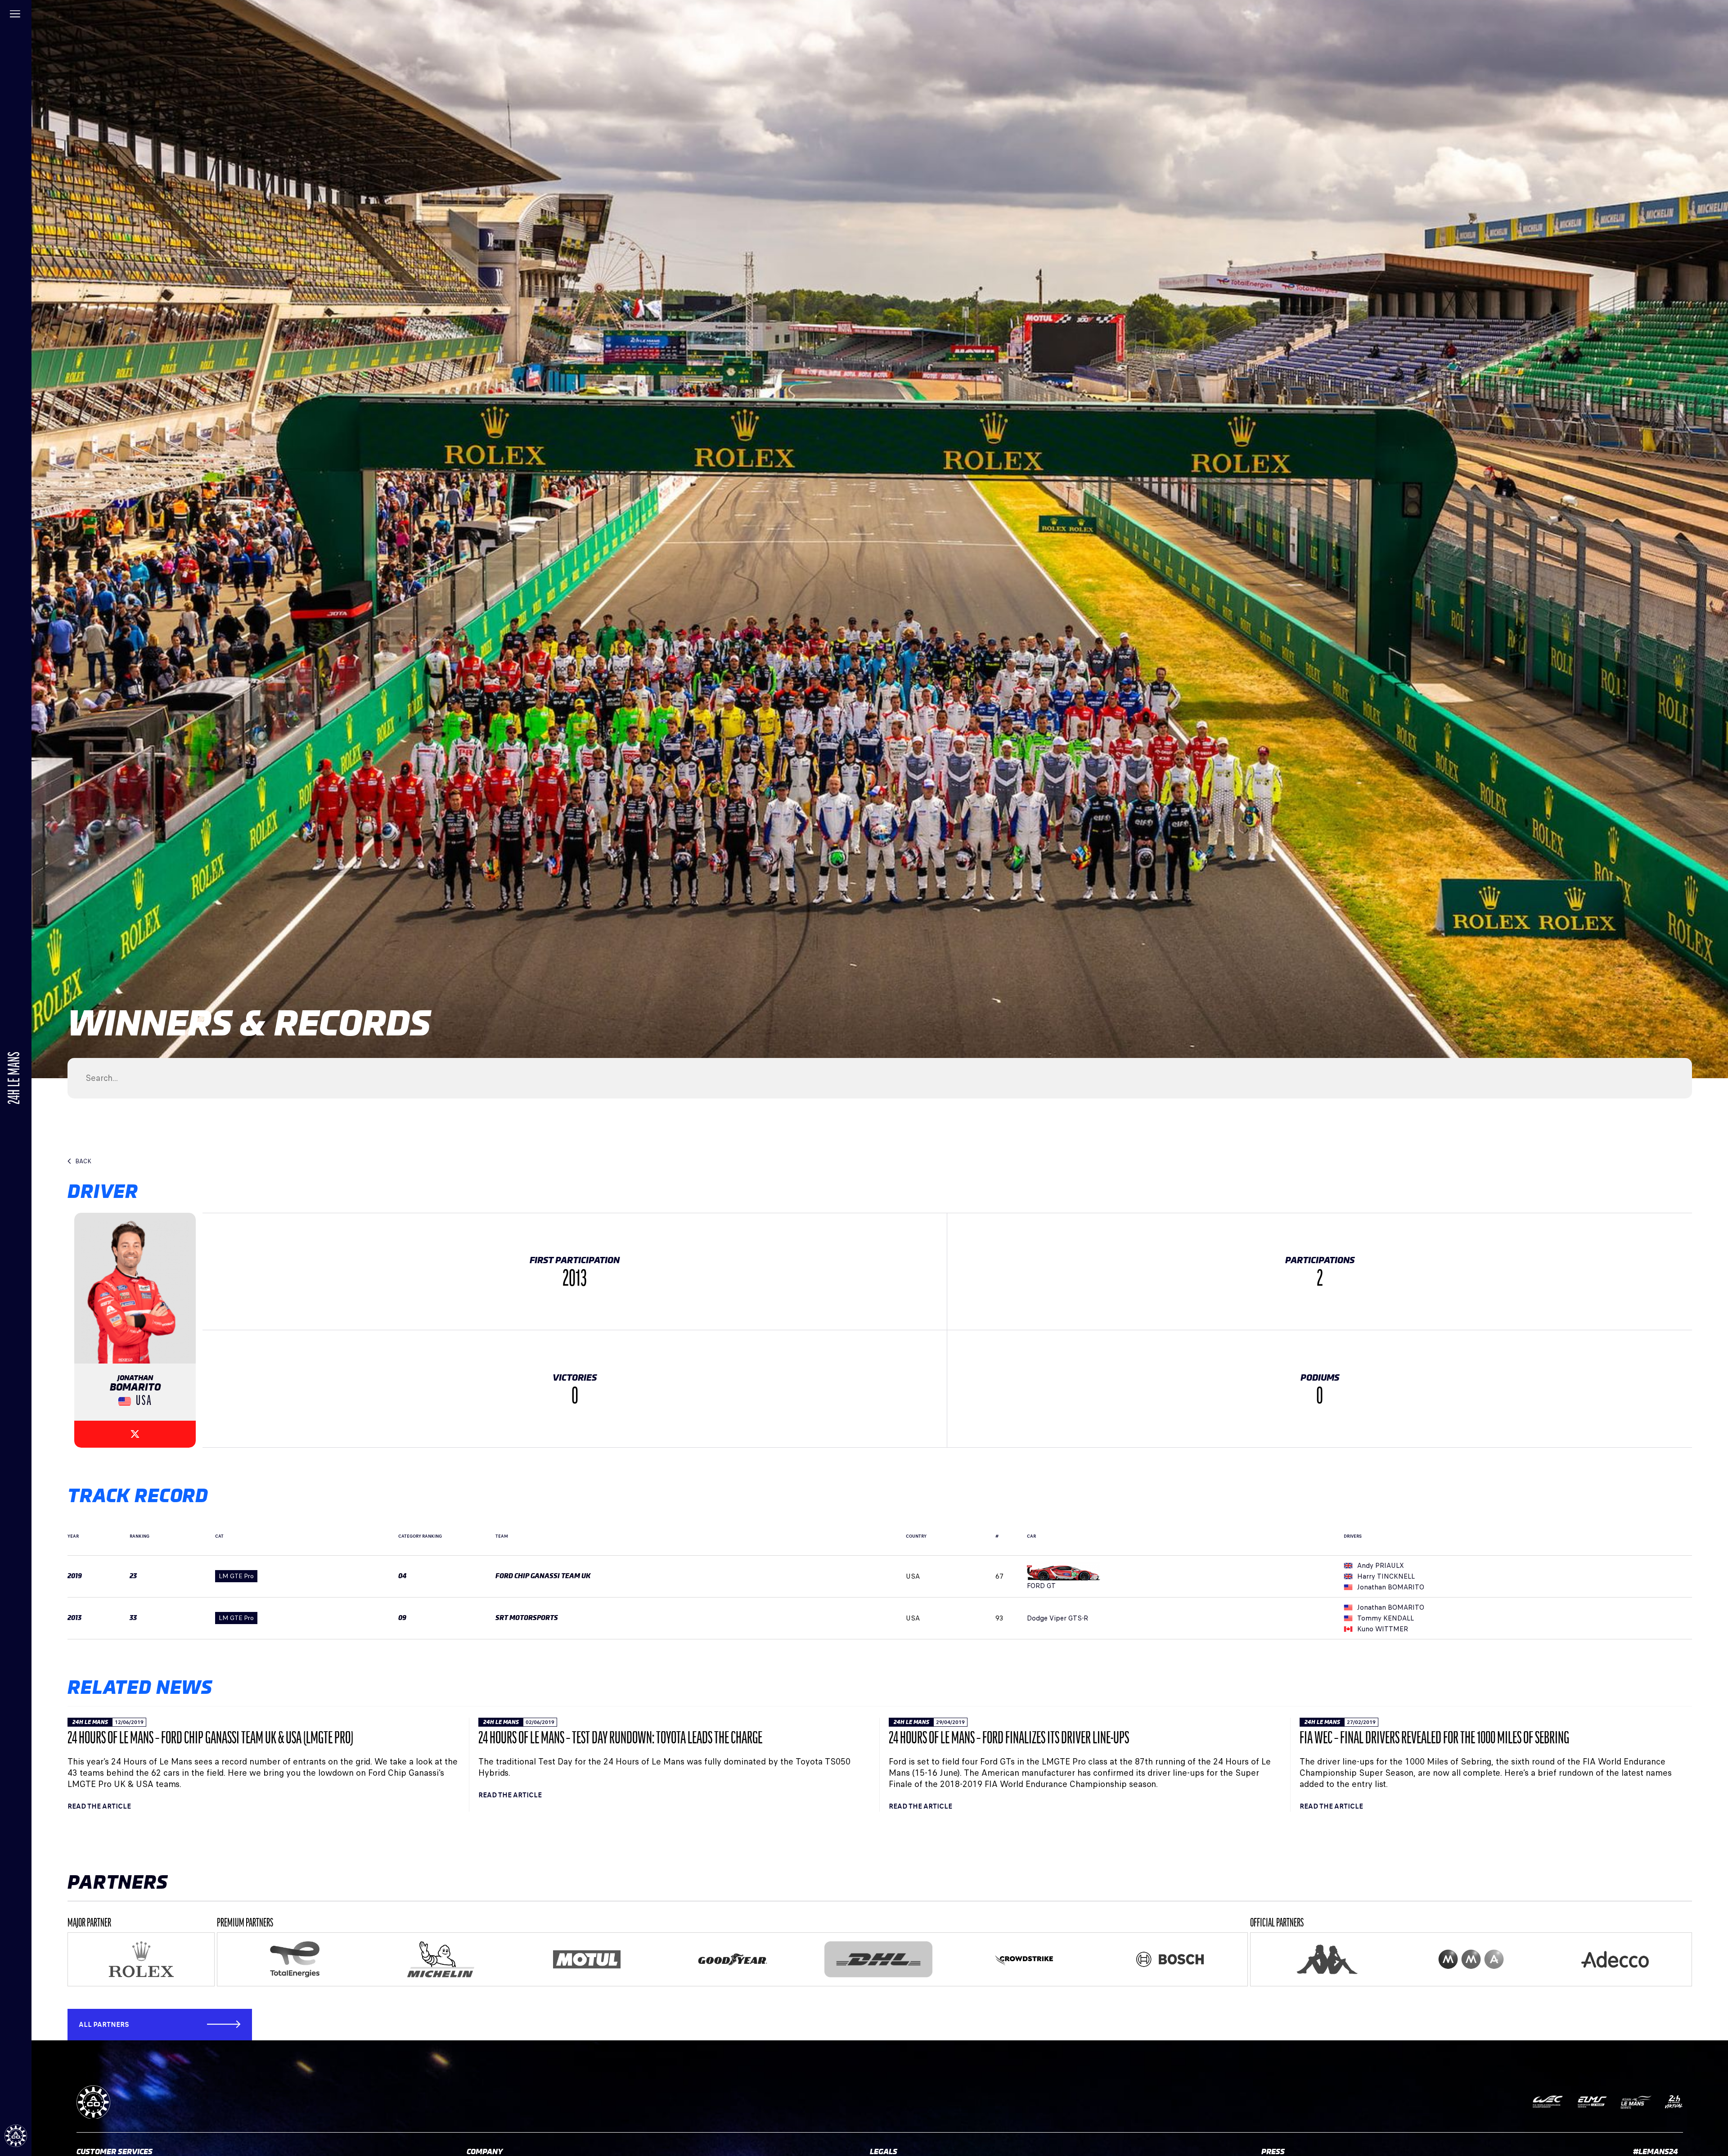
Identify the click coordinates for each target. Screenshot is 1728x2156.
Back (83, 1161)
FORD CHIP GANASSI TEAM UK (543, 1576)
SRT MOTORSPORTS (527, 1618)
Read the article (99, 1806)
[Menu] (16, 16)
